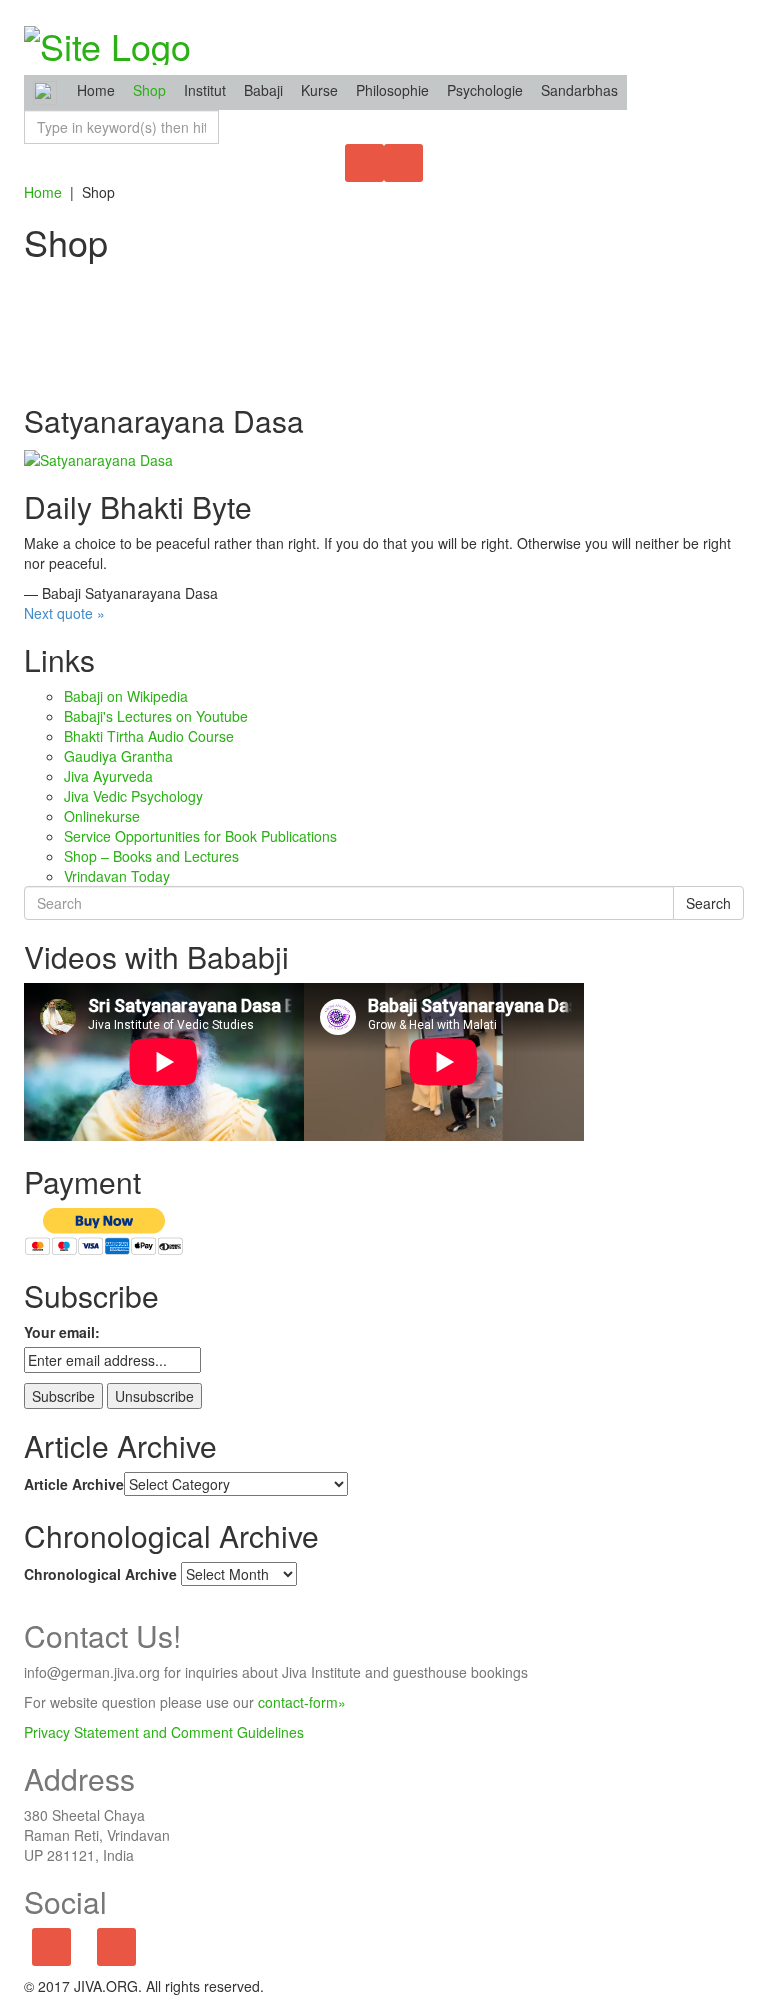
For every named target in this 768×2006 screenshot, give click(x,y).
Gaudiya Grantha (118, 756)
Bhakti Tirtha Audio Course (149, 736)
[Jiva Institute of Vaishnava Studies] (107, 39)
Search (708, 903)
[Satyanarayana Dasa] (98, 457)
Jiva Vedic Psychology (133, 796)
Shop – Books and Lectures (151, 856)
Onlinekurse (102, 816)
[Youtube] (116, 1948)
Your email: (62, 1332)
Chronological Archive (100, 1574)
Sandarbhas (579, 90)
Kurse (319, 90)
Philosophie (392, 90)
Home (43, 192)
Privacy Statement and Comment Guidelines (164, 1732)
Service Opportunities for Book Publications (200, 836)
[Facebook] (51, 1948)
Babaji (263, 90)
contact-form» (302, 1702)
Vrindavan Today (117, 876)
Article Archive (74, 1484)
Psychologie (485, 90)
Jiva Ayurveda (108, 776)
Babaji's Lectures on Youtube (156, 716)
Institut (205, 90)
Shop (149, 90)
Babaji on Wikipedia (126, 696)
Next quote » (64, 613)
